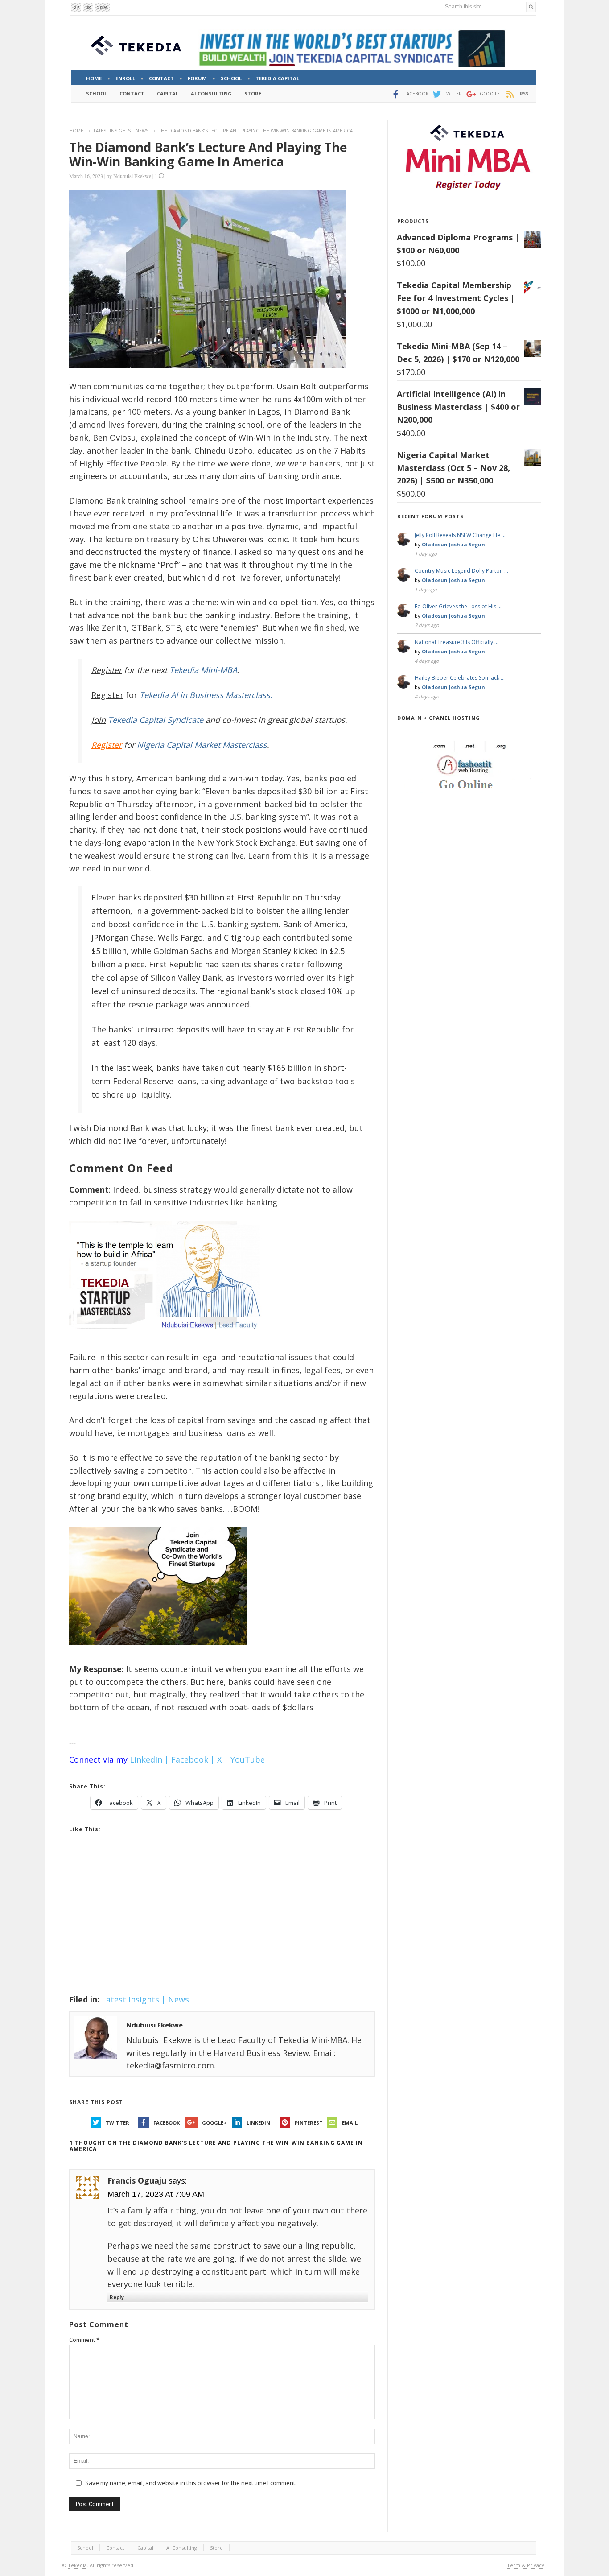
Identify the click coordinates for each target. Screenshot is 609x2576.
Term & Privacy (526, 2565)
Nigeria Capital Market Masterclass (202, 745)
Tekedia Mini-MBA (203, 670)
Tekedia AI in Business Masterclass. (206, 695)
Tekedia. (78, 2565)
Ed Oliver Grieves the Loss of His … (458, 606)
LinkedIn (258, 2123)
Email (350, 2123)
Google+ (214, 2123)
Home (76, 131)
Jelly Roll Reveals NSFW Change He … (460, 535)
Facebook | (193, 1759)
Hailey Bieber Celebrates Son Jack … (460, 678)
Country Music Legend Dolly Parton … (461, 571)
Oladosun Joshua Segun (453, 544)
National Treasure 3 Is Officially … (457, 642)
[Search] (531, 7)
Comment (84, 2340)
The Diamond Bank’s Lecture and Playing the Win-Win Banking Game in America (208, 154)
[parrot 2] (158, 1652)
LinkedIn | (149, 1759)
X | (223, 1759)
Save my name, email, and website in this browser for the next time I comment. (191, 2483)
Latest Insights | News (121, 131)
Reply (117, 2297)
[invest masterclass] (169, 1340)
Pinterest (309, 2123)
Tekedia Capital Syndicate (154, 720)
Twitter (117, 2123)
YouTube (248, 1759)
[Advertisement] (222, 1925)
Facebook (167, 2123)
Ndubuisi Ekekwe (132, 176)
